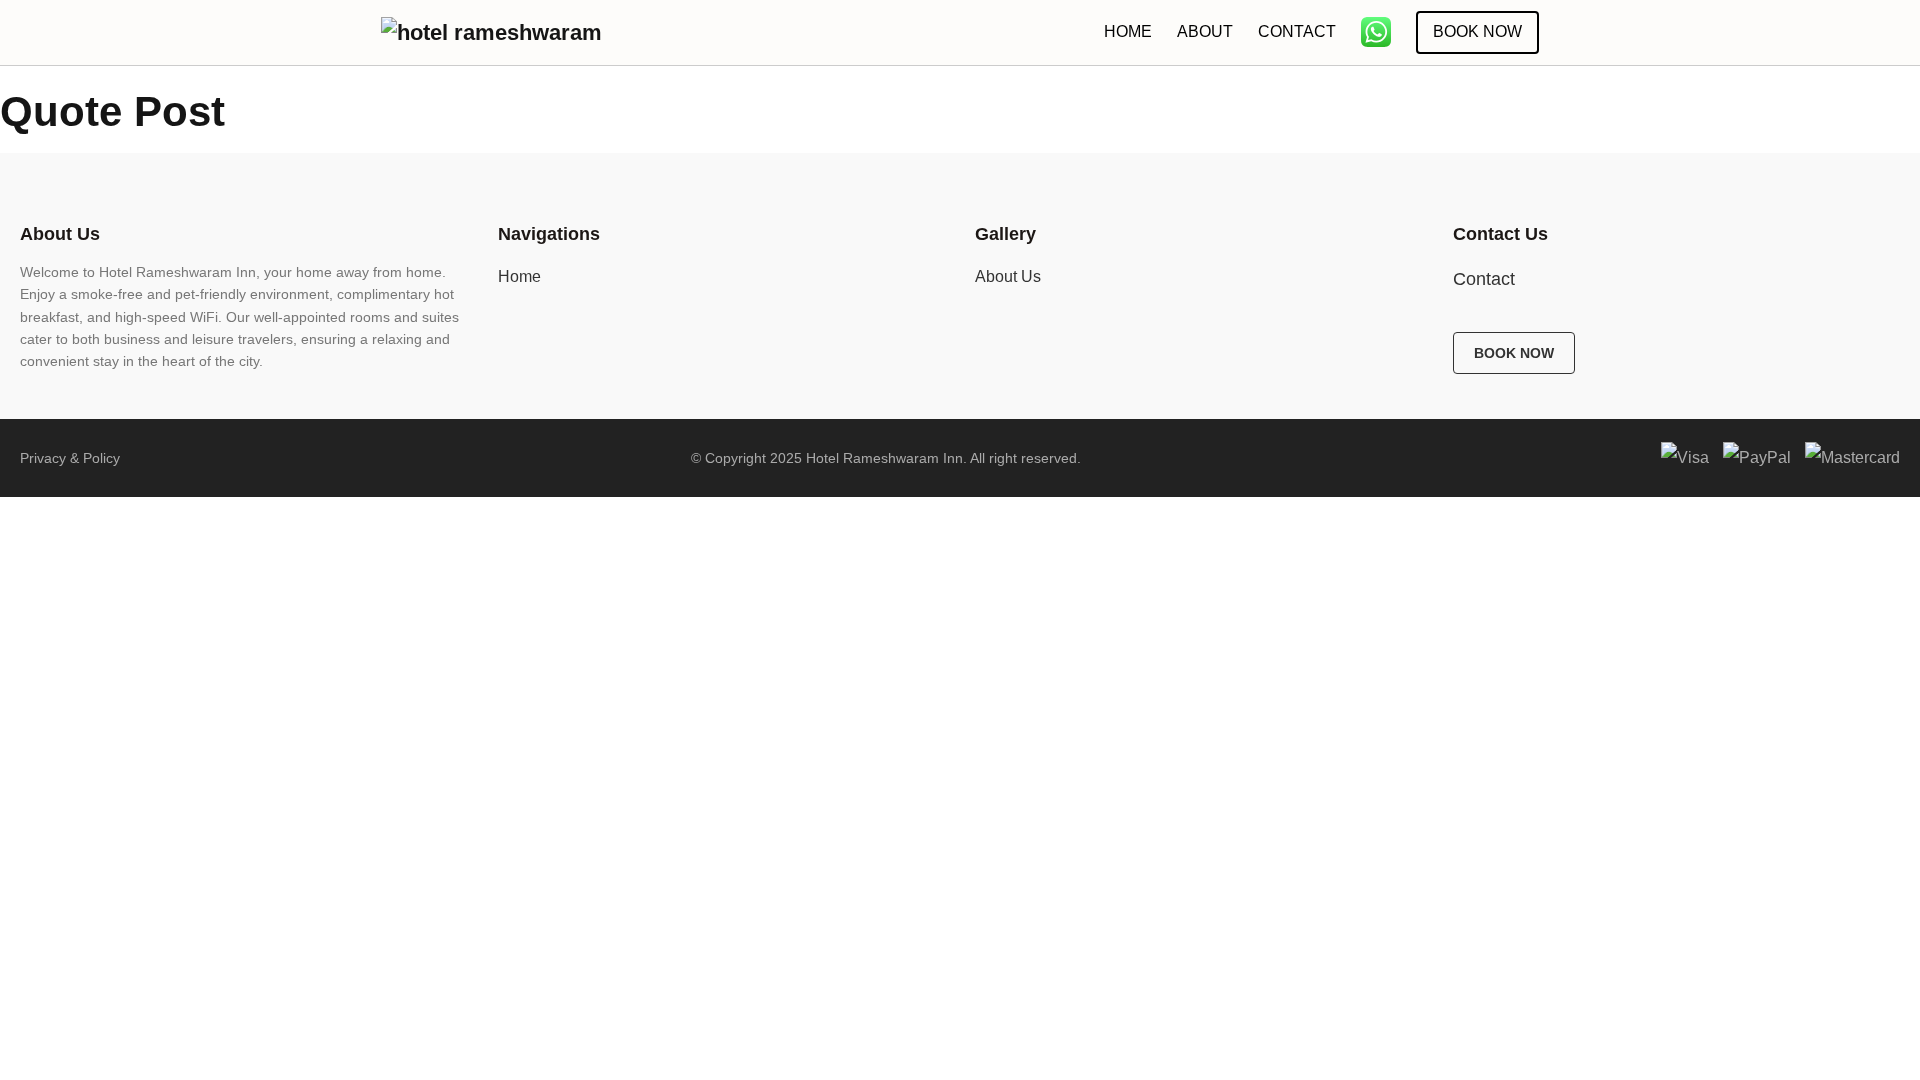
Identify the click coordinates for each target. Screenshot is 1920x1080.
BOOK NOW (1514, 353)
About (1205, 31)
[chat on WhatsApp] (1376, 32)
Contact (1297, 31)
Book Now (1477, 31)
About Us (1008, 276)
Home (1128, 31)
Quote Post (112, 111)
